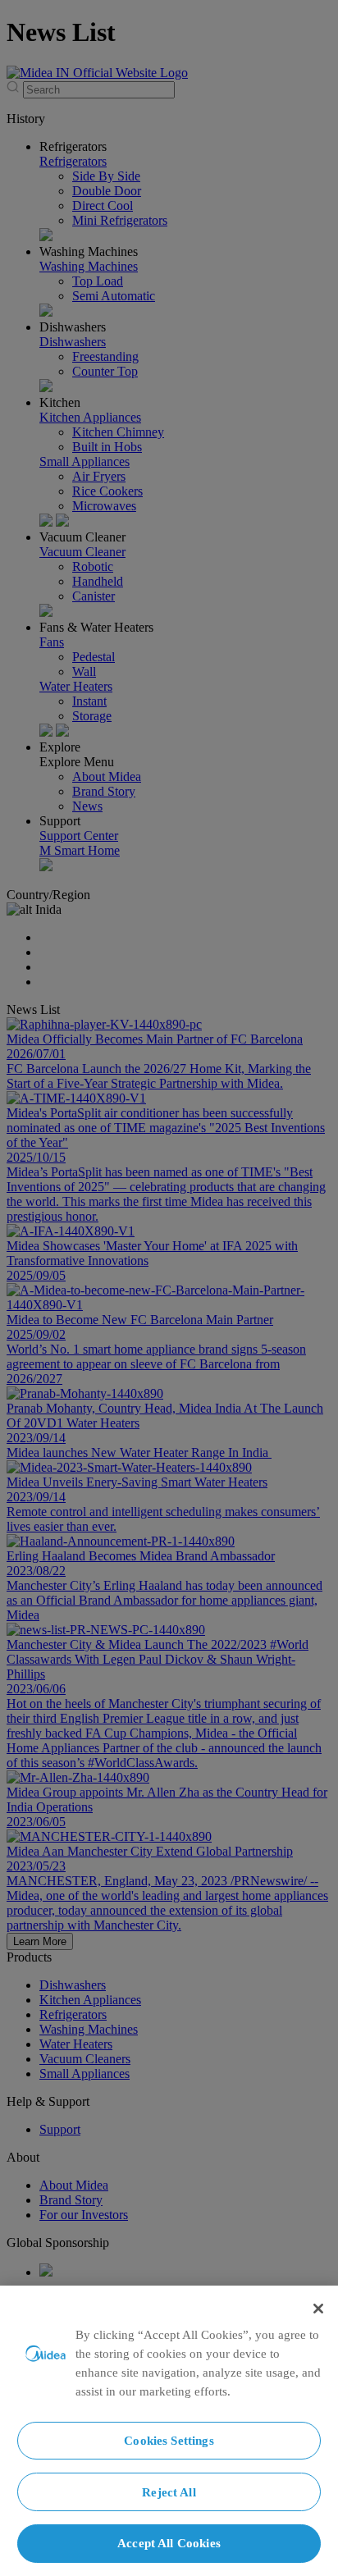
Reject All (169, 2492)
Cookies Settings (169, 2440)
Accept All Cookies (169, 2543)
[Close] (318, 2309)
